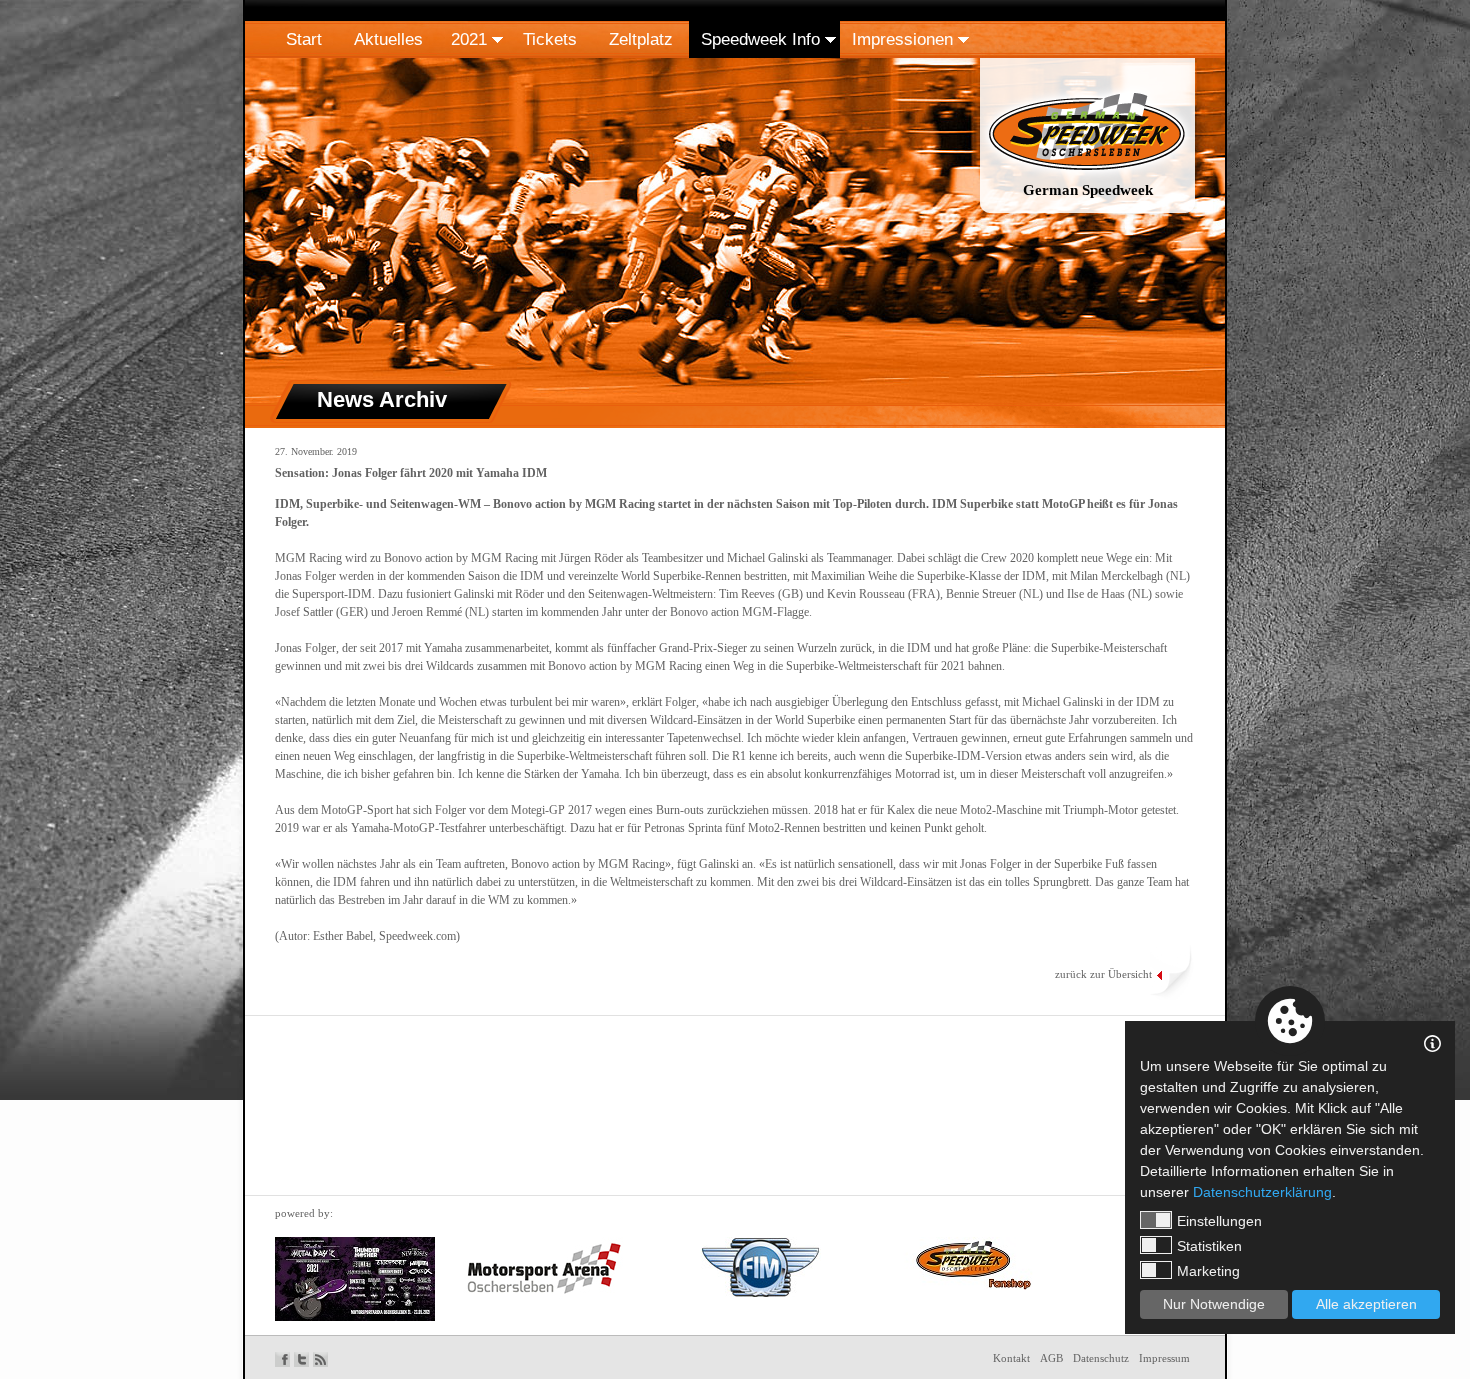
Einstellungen (1219, 1221)
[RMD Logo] (355, 1279)
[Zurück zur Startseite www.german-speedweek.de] (1087, 214)
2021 (469, 39)
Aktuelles (388, 39)
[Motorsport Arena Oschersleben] (544, 1269)
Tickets (550, 39)
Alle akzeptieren (1366, 1304)
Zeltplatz (641, 39)
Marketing (1208, 1271)
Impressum (1164, 1358)
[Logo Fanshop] (968, 1263)
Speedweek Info (760, 39)
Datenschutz (1101, 1358)
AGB (1051, 1358)
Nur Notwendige (1214, 1304)
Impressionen (902, 39)
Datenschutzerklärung (1262, 1192)
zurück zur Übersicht (1103, 974)
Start (304, 39)
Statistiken (1209, 1246)
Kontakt (1011, 1358)
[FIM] (760, 1267)
